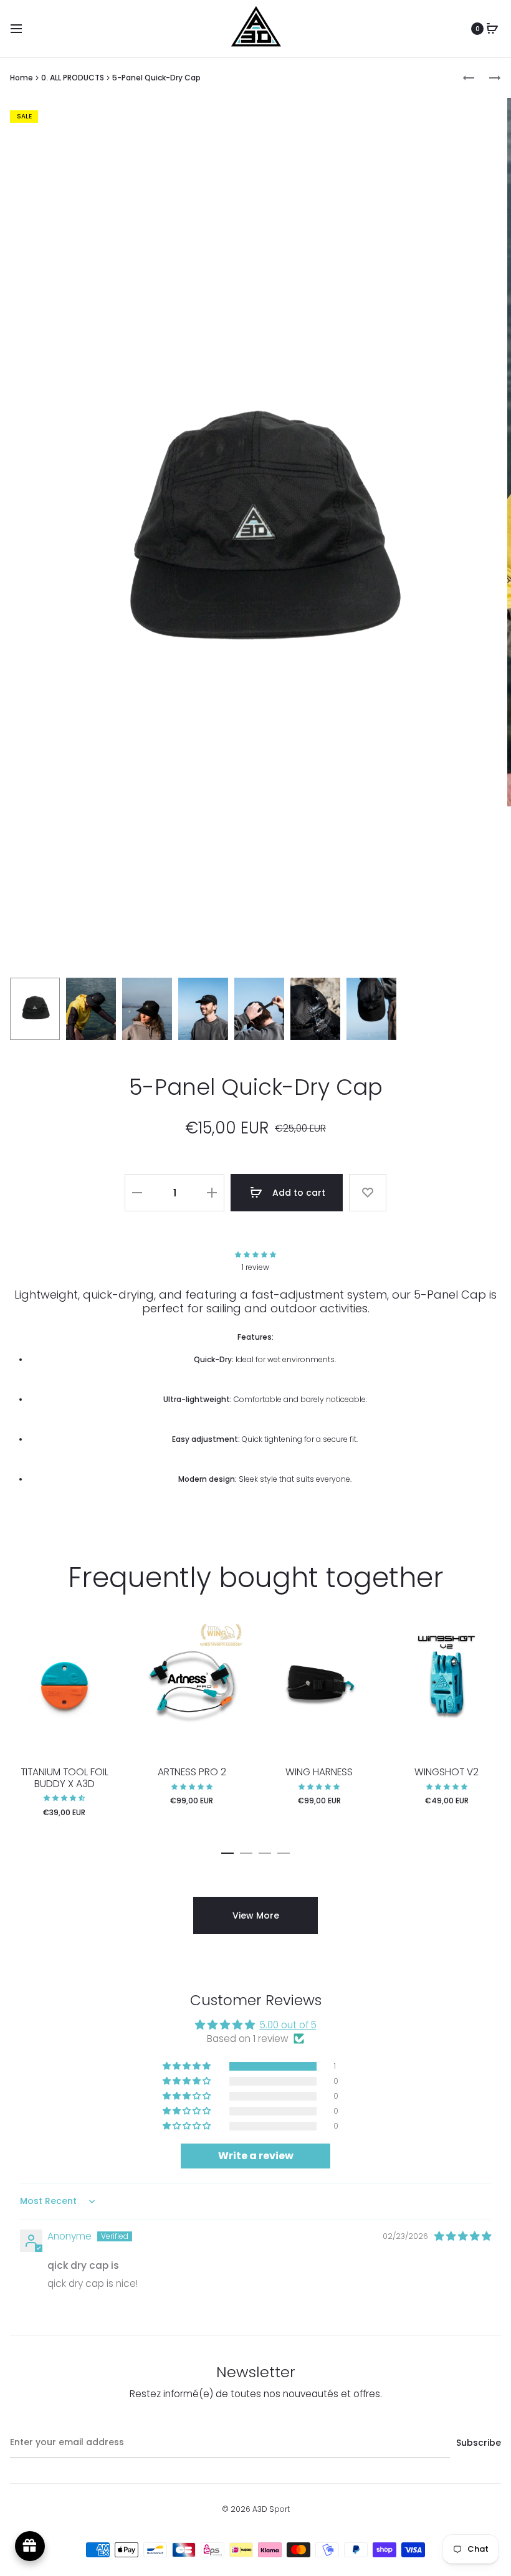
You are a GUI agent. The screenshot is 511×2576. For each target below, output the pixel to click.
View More (256, 1915)
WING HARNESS (319, 1772)
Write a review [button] (256, 2156)
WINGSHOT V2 (447, 1772)
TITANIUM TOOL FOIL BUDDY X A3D (64, 1777)
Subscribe (479, 2443)
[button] (255, 1255)
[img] (463, 2236)
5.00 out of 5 (288, 2025)
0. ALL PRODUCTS (73, 78)
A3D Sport (271, 2509)
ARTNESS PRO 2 (192, 1772)
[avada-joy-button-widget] (30, 2546)
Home (22, 78)
